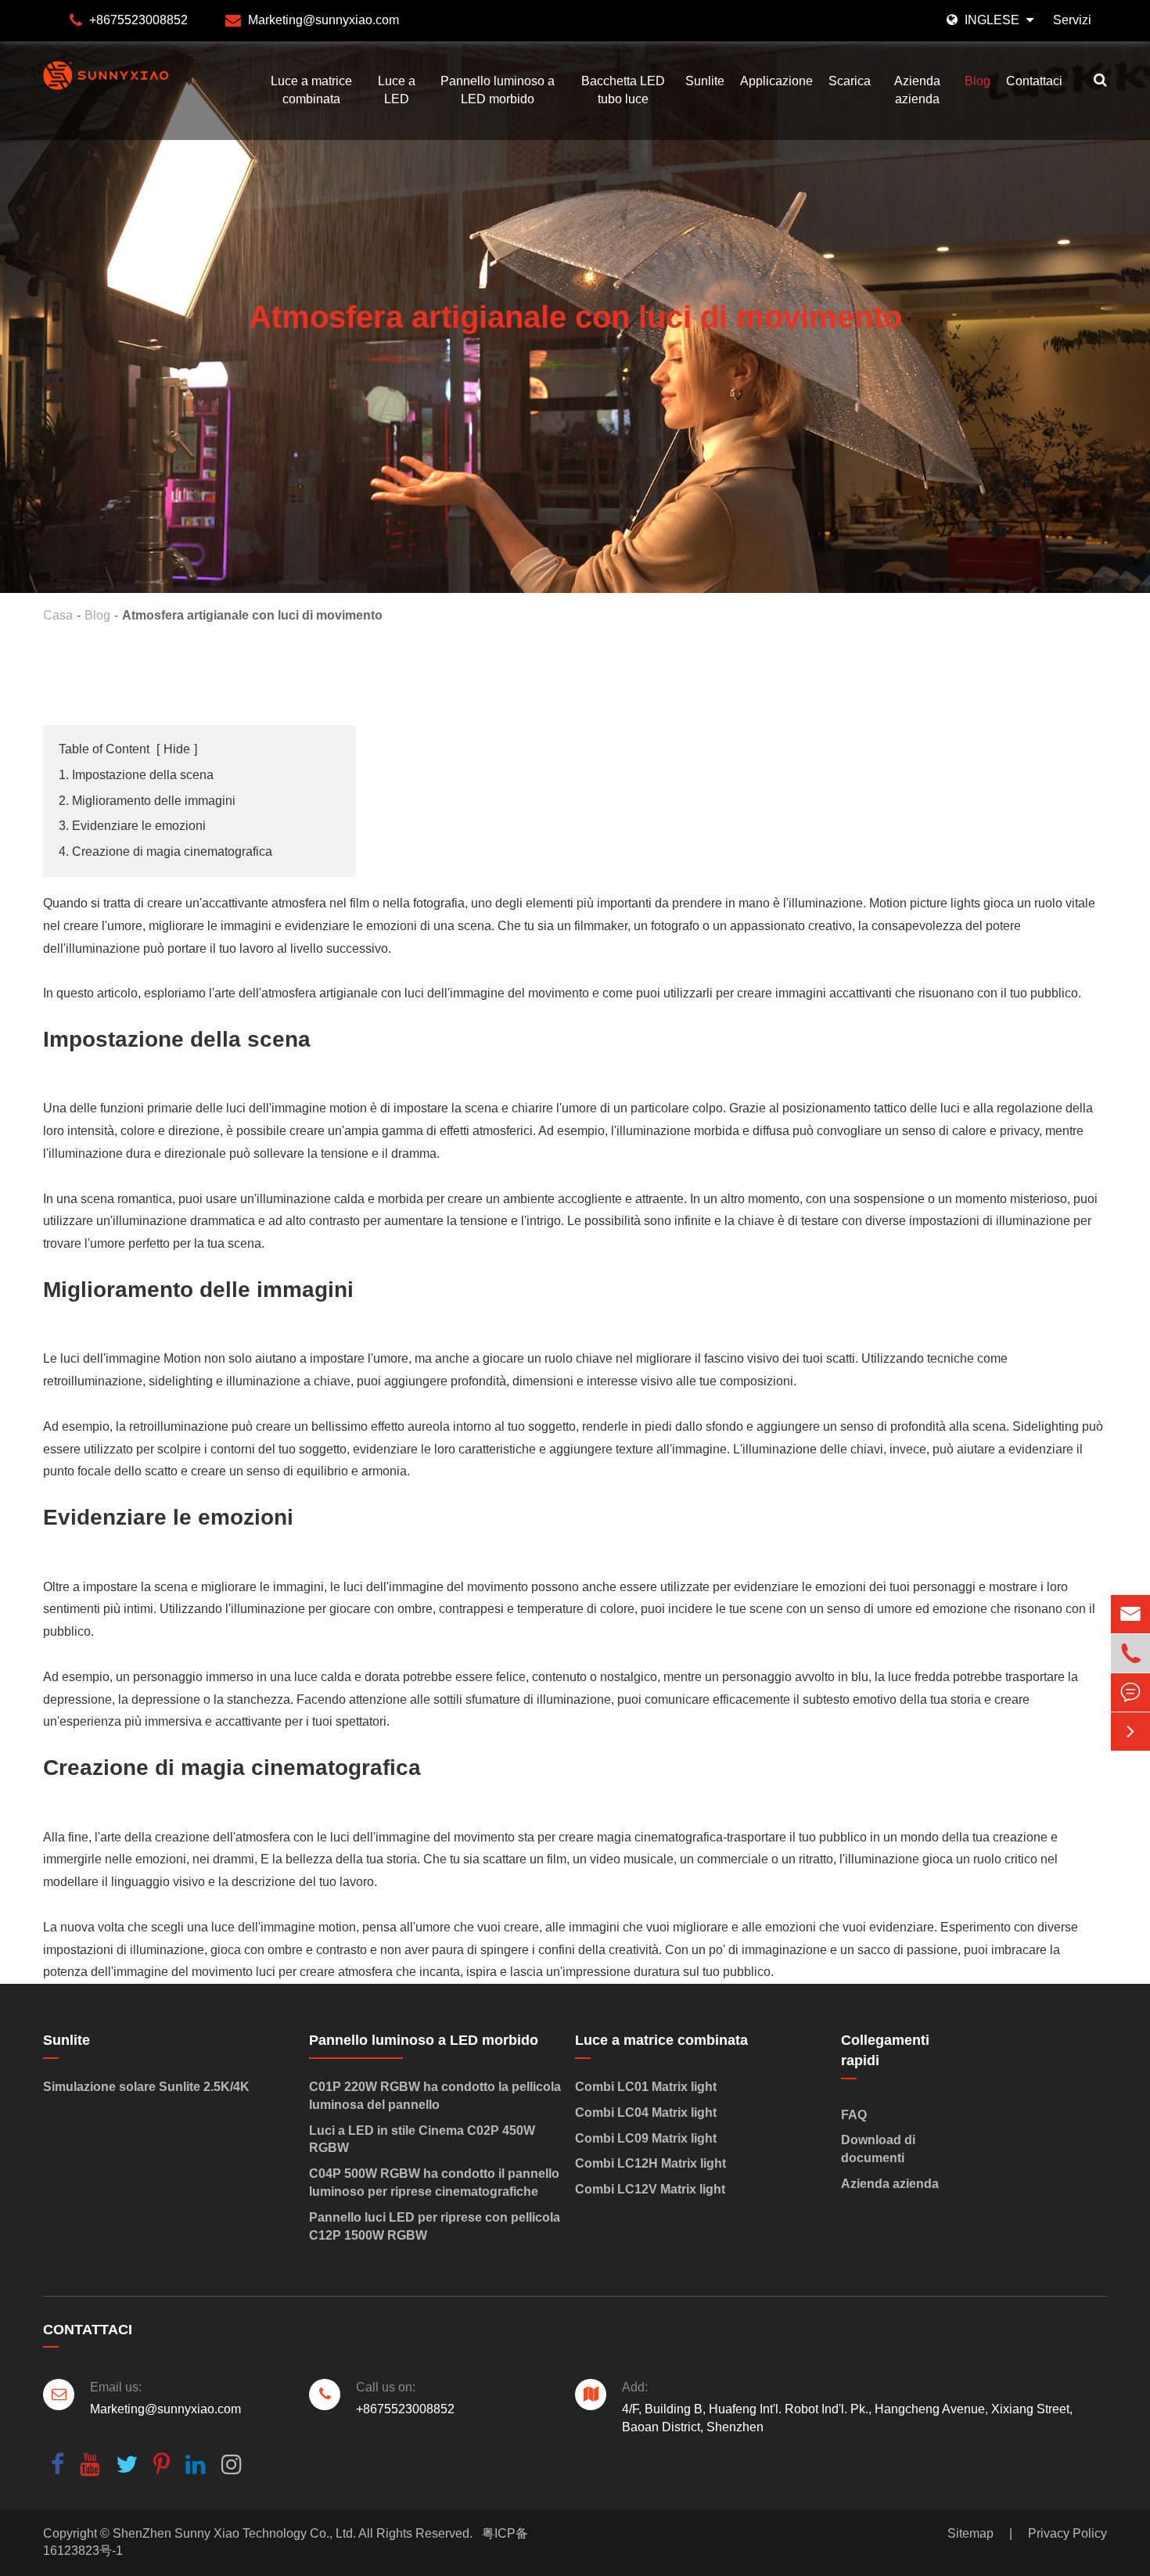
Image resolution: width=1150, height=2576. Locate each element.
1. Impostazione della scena (136, 775)
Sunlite (705, 81)
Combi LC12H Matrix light (650, 2163)
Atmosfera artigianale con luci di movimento (252, 615)
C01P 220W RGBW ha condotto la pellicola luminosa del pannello (435, 2096)
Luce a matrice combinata (311, 90)
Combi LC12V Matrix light (650, 2189)
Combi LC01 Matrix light (646, 2087)
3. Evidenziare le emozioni (132, 826)
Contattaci (1034, 81)
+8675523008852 (138, 20)
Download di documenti (878, 2149)
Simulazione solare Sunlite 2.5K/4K (146, 2087)
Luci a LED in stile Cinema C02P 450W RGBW (422, 2139)
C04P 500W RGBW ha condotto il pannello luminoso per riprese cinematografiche (434, 2183)
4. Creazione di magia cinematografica (165, 851)
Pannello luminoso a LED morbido (498, 90)
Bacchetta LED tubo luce (623, 90)
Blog (977, 81)
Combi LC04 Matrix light (646, 2113)
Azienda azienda (917, 90)
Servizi (1072, 20)
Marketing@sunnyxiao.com (323, 20)
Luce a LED (397, 90)
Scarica (850, 81)
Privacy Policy (1067, 2533)
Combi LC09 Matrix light (646, 2138)
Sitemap (970, 2533)
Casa (58, 615)
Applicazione (776, 81)
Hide (177, 749)
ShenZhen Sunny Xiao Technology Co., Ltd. (234, 2533)
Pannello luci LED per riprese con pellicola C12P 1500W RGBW (435, 2226)
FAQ (854, 2115)
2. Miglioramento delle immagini (147, 801)
